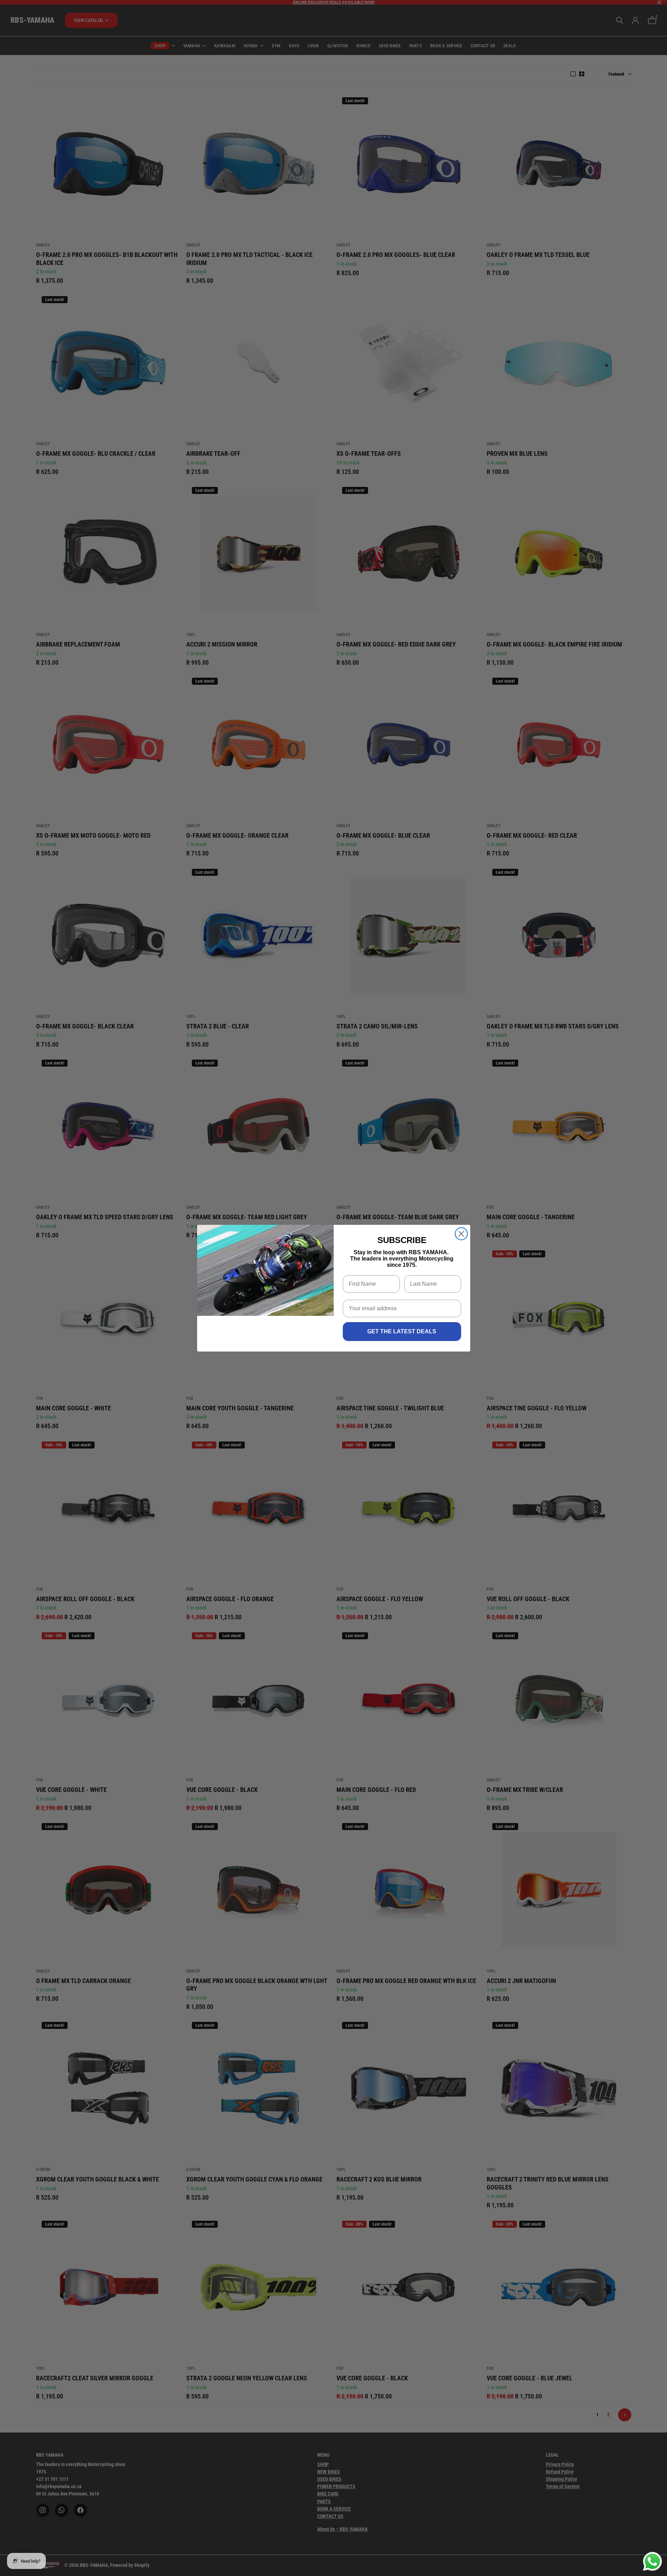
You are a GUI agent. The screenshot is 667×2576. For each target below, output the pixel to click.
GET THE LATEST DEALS (402, 1331)
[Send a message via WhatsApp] (652, 2561)
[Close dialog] (461, 1234)
